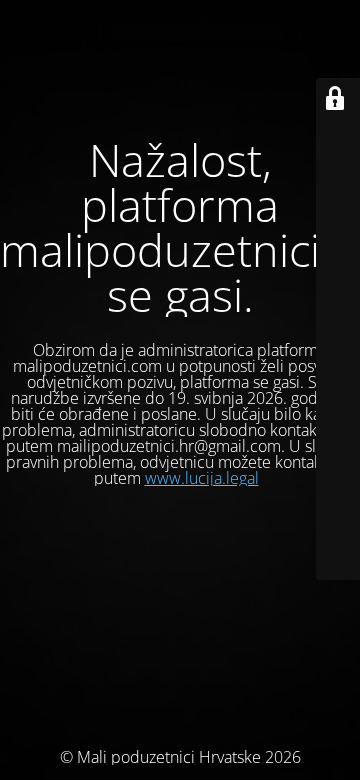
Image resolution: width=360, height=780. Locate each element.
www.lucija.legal (202, 478)
